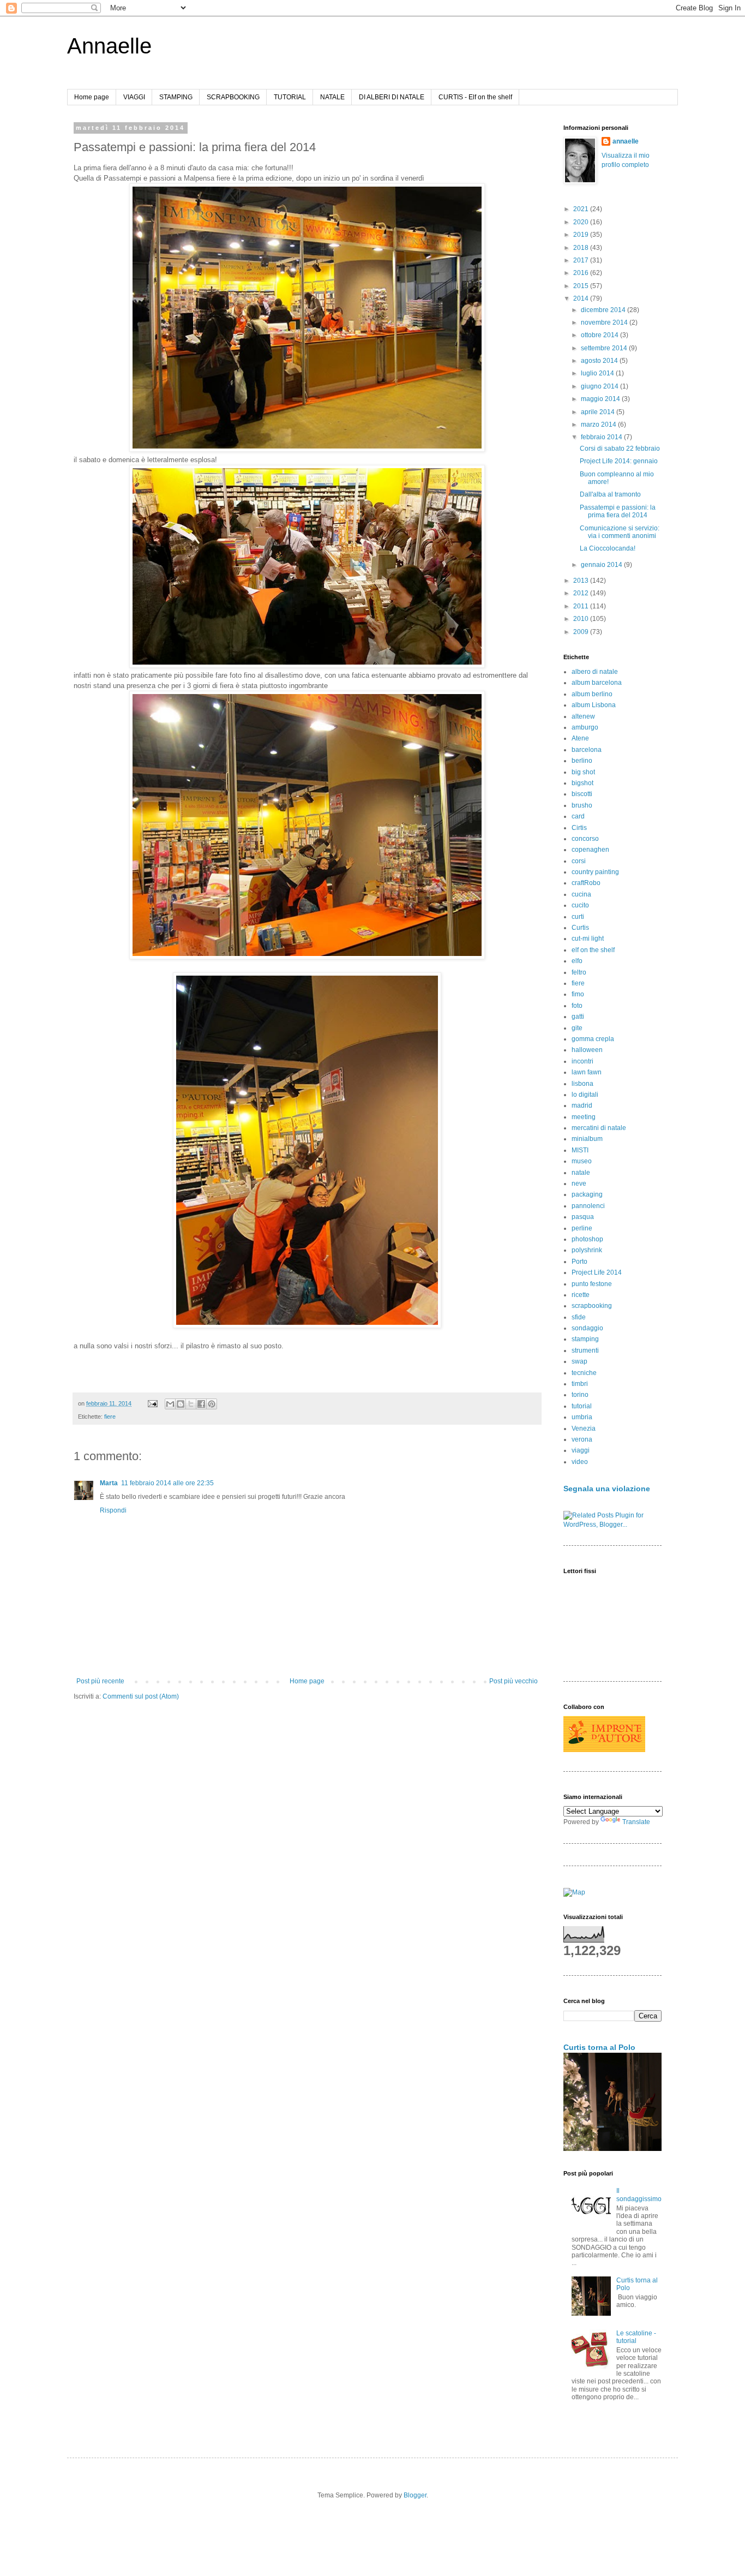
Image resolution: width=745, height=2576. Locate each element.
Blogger (415, 2495)
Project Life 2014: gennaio (619, 461)
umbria (582, 1417)
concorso (585, 839)
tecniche (584, 1373)
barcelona (587, 750)
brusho (582, 805)
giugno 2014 (600, 386)
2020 (582, 222)
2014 (582, 298)
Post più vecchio (513, 1681)
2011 (582, 606)
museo (582, 1161)
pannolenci (588, 1206)
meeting (584, 1117)
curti (578, 917)
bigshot (582, 783)
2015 (582, 286)
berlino (582, 761)
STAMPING (176, 97)
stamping (585, 1339)
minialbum (587, 1139)
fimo (578, 994)
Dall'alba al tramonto (610, 494)
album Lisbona (594, 705)
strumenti (585, 1350)
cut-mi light (588, 939)
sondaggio (587, 1328)
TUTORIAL (290, 97)
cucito (580, 905)
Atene (580, 738)
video (580, 1462)
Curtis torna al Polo (599, 2047)
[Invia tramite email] (170, 1404)
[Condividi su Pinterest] (212, 1404)
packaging (587, 1194)
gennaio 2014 (602, 565)
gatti (578, 1017)
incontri (582, 1061)
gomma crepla (593, 1039)
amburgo (585, 727)
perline (582, 1228)
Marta (109, 1483)
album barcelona (597, 683)
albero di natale (595, 672)
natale (581, 1173)
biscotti (582, 794)
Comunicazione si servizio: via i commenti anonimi (620, 532)
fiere (110, 1416)
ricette (581, 1295)
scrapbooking (592, 1306)
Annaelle (109, 46)
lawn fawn (587, 1072)
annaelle (626, 141)
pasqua (583, 1217)
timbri (580, 1384)
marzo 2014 (599, 425)
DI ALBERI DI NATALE (392, 97)
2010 (582, 619)
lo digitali (585, 1095)
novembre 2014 (605, 322)
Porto (579, 1262)
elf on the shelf (593, 950)
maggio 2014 (601, 399)
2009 (582, 632)
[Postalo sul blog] (181, 1404)
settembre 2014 (605, 348)
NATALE (332, 97)
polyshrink (587, 1250)
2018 (582, 248)
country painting (595, 872)
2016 (582, 273)
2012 (582, 593)
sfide (579, 1317)
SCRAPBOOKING (233, 97)
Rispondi (113, 1510)
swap (579, 1361)
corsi (579, 861)
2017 (582, 260)
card (578, 816)
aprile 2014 (599, 412)
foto (577, 1006)
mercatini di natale (599, 1128)
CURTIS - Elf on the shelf (475, 97)
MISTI (580, 1150)
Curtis (580, 928)
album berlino (592, 694)
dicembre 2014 (604, 310)
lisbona (582, 1084)
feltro (579, 972)
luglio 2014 (598, 373)
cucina (581, 894)
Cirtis (579, 828)
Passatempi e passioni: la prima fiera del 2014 (618, 511)
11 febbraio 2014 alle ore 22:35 (167, 1483)
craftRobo (586, 883)
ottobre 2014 (600, 335)
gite (577, 1028)
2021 (582, 209)
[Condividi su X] (191, 1404)
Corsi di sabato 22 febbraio (620, 449)
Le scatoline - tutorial (636, 2337)
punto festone (592, 1284)
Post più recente (100, 1681)
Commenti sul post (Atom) (141, 1696)
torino (580, 1395)
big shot (583, 772)
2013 (582, 581)
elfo (577, 961)
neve (579, 1184)
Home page (92, 97)
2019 (582, 235)
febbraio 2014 (602, 437)
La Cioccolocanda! (608, 548)
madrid (582, 1105)
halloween (587, 1050)
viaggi (581, 1450)
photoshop (587, 1239)
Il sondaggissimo (639, 2195)
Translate (636, 1822)
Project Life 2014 (597, 1272)
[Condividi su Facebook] (201, 1404)
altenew (583, 716)
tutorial (582, 1406)
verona (582, 1439)
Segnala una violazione (607, 1489)
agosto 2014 (600, 361)
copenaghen (590, 850)
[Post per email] (152, 1403)
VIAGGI (134, 97)
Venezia (584, 1429)
